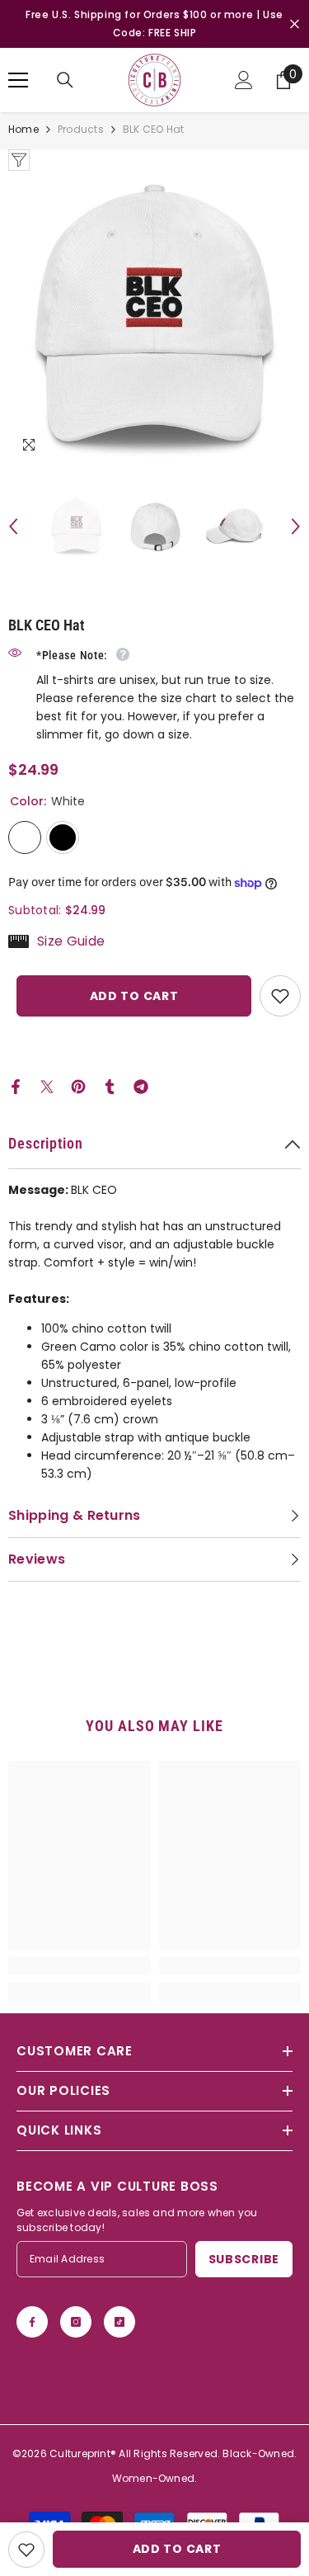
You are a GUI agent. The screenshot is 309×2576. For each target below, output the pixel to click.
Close (295, 24)
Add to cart (134, 996)
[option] (154, 317)
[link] (80, 1965)
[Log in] (244, 80)
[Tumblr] (110, 1086)
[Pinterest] (78, 1086)
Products (81, 129)
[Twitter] (47, 1086)
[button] (13, 526)
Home (23, 129)
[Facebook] (16, 1086)
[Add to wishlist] (280, 996)
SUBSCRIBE (244, 2259)
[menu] (18, 80)
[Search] (65, 80)
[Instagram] (76, 2322)
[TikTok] (119, 2322)
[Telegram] (141, 1086)
